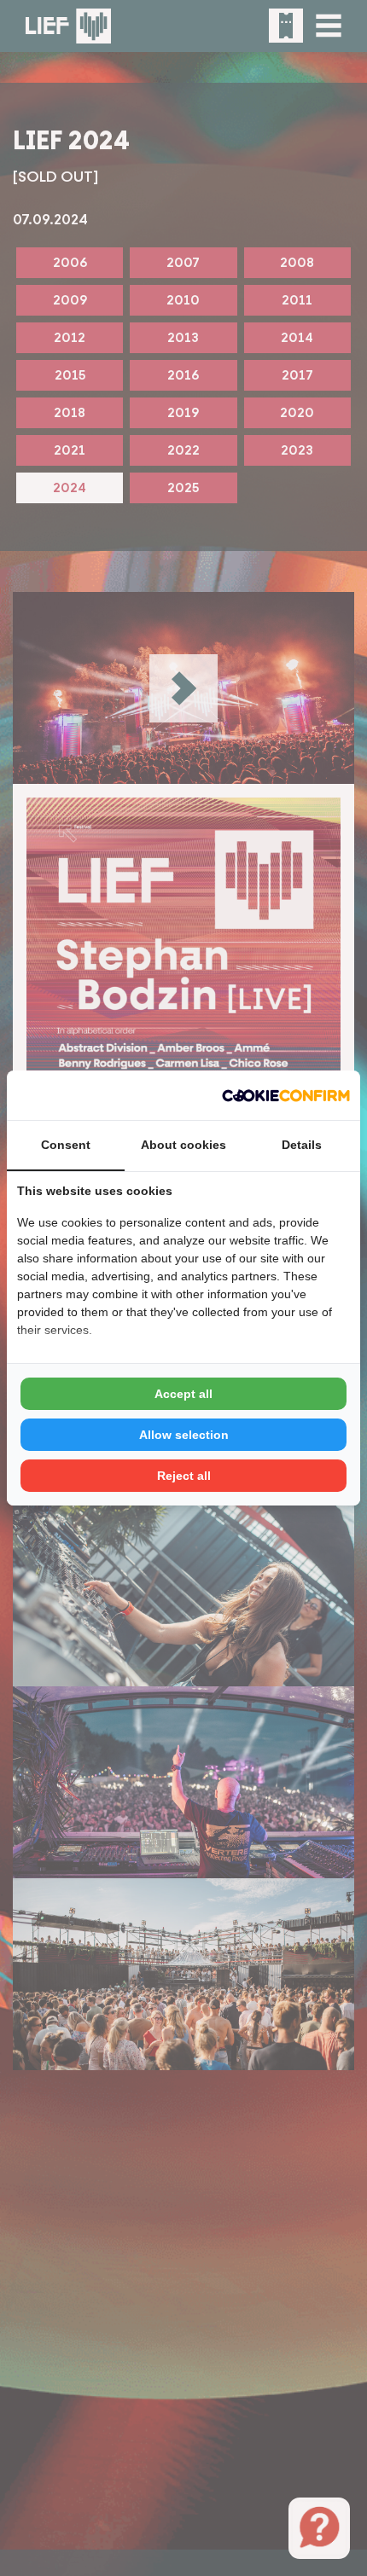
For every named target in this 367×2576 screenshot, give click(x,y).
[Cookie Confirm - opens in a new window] (286, 1095)
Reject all (184, 1476)
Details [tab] (302, 1145)
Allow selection (184, 1435)
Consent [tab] (66, 1145)
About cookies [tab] (183, 1145)
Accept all (183, 1394)
